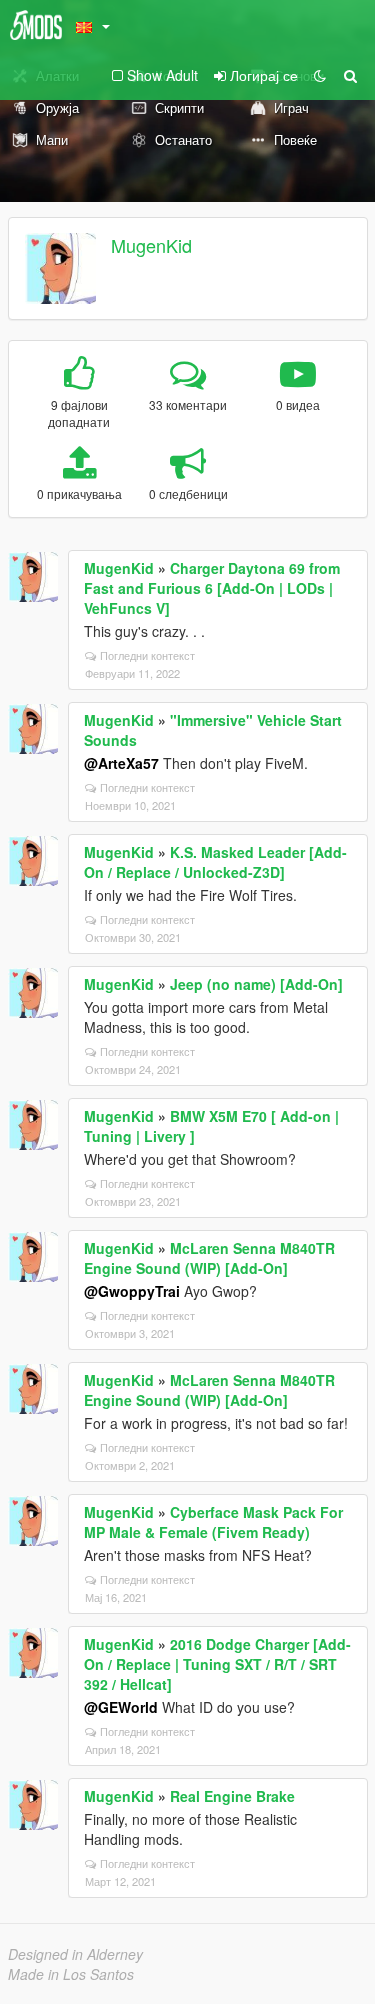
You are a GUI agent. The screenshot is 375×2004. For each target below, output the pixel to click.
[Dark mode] (320, 75)
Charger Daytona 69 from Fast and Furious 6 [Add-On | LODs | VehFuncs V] (212, 588)
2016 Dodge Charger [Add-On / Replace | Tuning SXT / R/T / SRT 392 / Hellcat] (217, 1664)
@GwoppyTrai (132, 1291)
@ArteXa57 (121, 763)
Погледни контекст (147, 655)
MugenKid (151, 245)
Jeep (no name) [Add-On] (256, 984)
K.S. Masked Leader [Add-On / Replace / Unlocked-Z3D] (215, 862)
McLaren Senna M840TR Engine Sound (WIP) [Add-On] (209, 1258)
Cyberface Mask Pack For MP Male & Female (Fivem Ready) (213, 1522)
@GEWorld (121, 1707)
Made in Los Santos (71, 1974)
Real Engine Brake (232, 1796)
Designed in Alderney (75, 1954)
